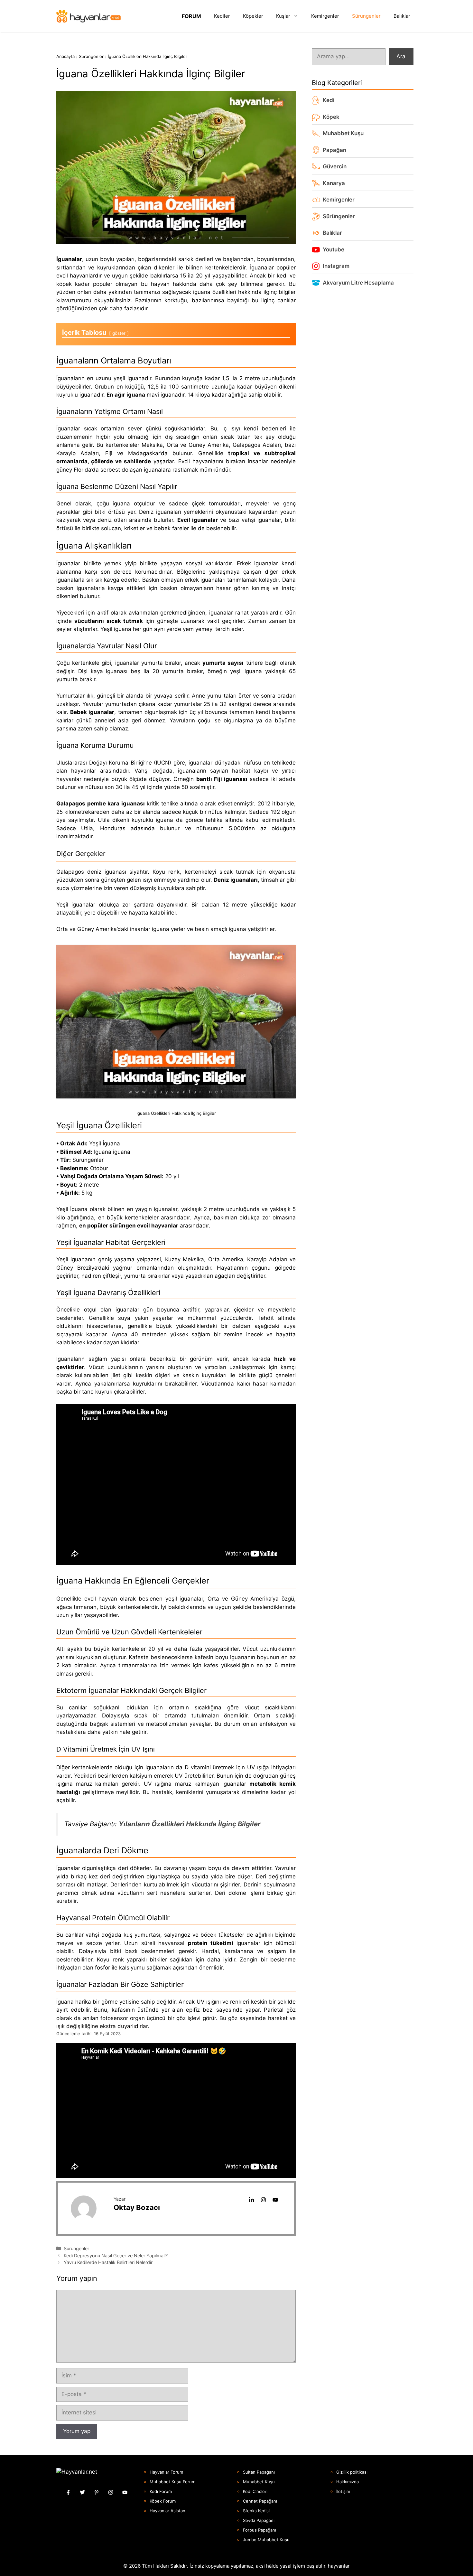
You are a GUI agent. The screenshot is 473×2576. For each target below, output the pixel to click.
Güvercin (335, 166)
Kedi (329, 100)
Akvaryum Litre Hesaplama (358, 283)
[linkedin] (251, 2200)
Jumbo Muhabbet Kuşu (266, 2540)
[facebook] (68, 2492)
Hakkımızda (348, 2482)
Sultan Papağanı (259, 2472)
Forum (191, 16)
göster (119, 333)
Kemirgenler (325, 16)
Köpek (331, 117)
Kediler (222, 16)
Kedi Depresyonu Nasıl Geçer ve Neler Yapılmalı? (116, 2256)
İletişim (343, 2491)
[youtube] (275, 2200)
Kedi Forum (161, 2491)
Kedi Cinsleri (255, 2491)
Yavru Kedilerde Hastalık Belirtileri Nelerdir (108, 2262)
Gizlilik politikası (352, 2472)
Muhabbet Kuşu (343, 133)
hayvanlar (339, 2566)
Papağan (334, 150)
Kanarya (334, 183)
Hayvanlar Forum (166, 2472)
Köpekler (253, 16)
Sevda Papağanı (259, 2520)
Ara (401, 56)
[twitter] (82, 2492)
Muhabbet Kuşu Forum (172, 2482)
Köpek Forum (163, 2501)
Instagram (336, 266)
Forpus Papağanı (260, 2530)
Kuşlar (283, 16)
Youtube (334, 249)
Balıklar (402, 16)
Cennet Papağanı (260, 2501)
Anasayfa (65, 56)
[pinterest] (97, 2492)
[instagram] (263, 2200)
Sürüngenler (366, 16)
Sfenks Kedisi (256, 2511)
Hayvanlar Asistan (167, 2511)
